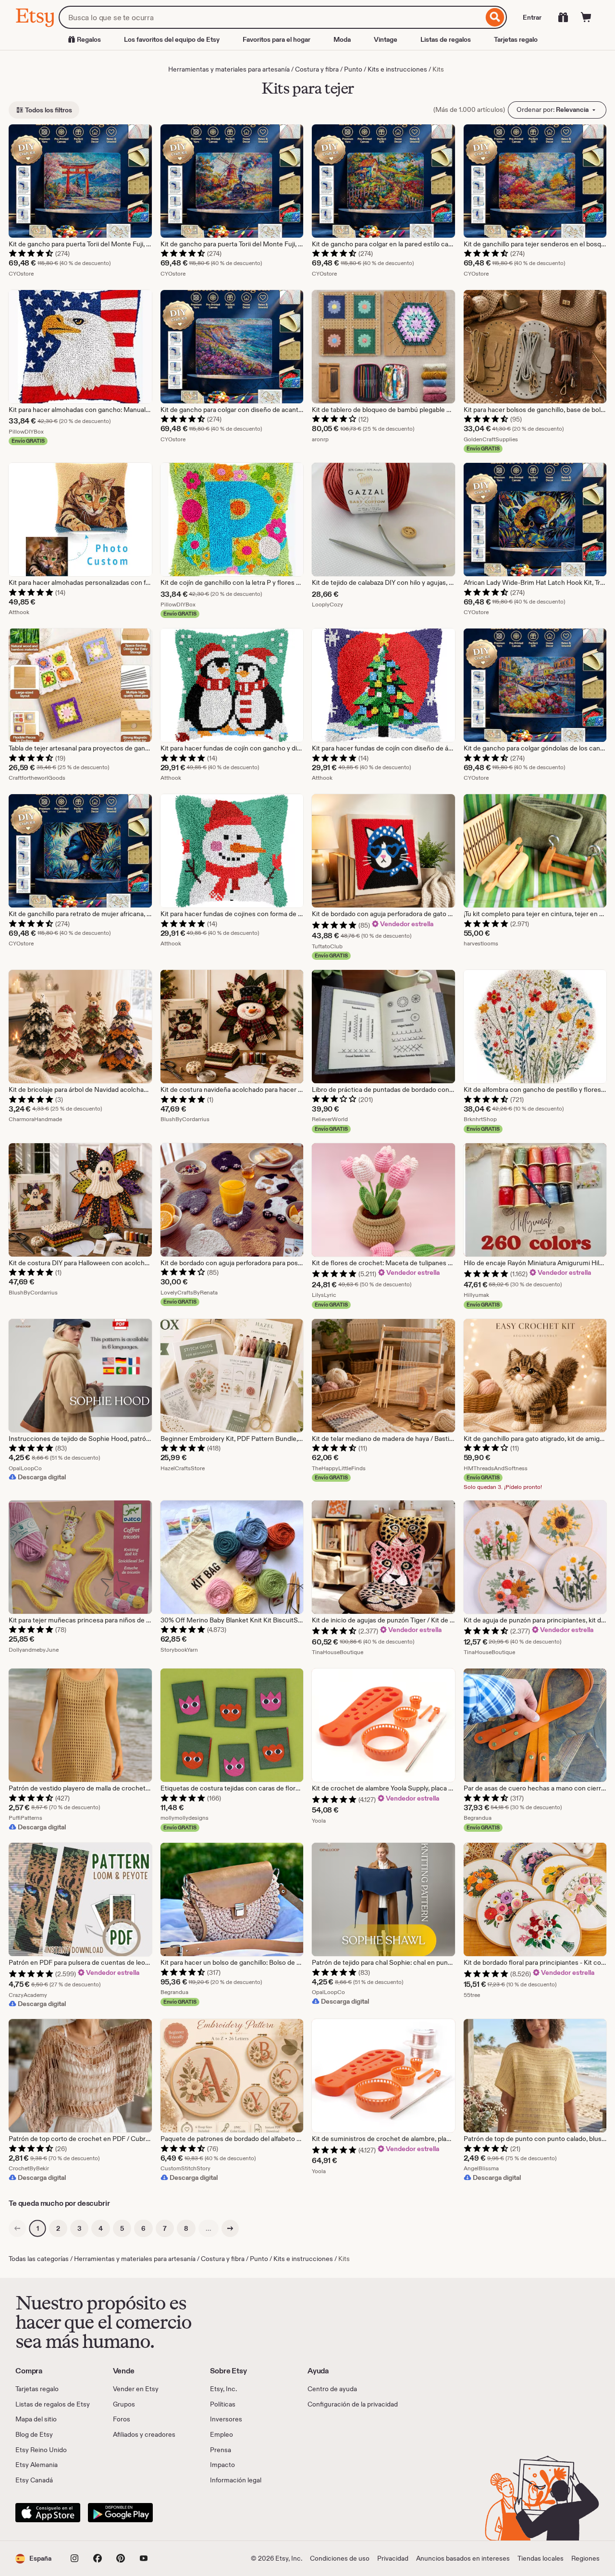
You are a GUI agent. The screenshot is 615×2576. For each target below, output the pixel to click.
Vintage (386, 39)
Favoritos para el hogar (277, 39)
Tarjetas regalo (516, 39)
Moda (342, 39)
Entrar (532, 17)
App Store (48, 2513)
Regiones (585, 2558)
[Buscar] (495, 17)
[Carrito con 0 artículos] (586, 17)
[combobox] (271, 17)
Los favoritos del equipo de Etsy (172, 39)
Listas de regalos (446, 39)
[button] (33, 2558)
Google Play (120, 2513)
